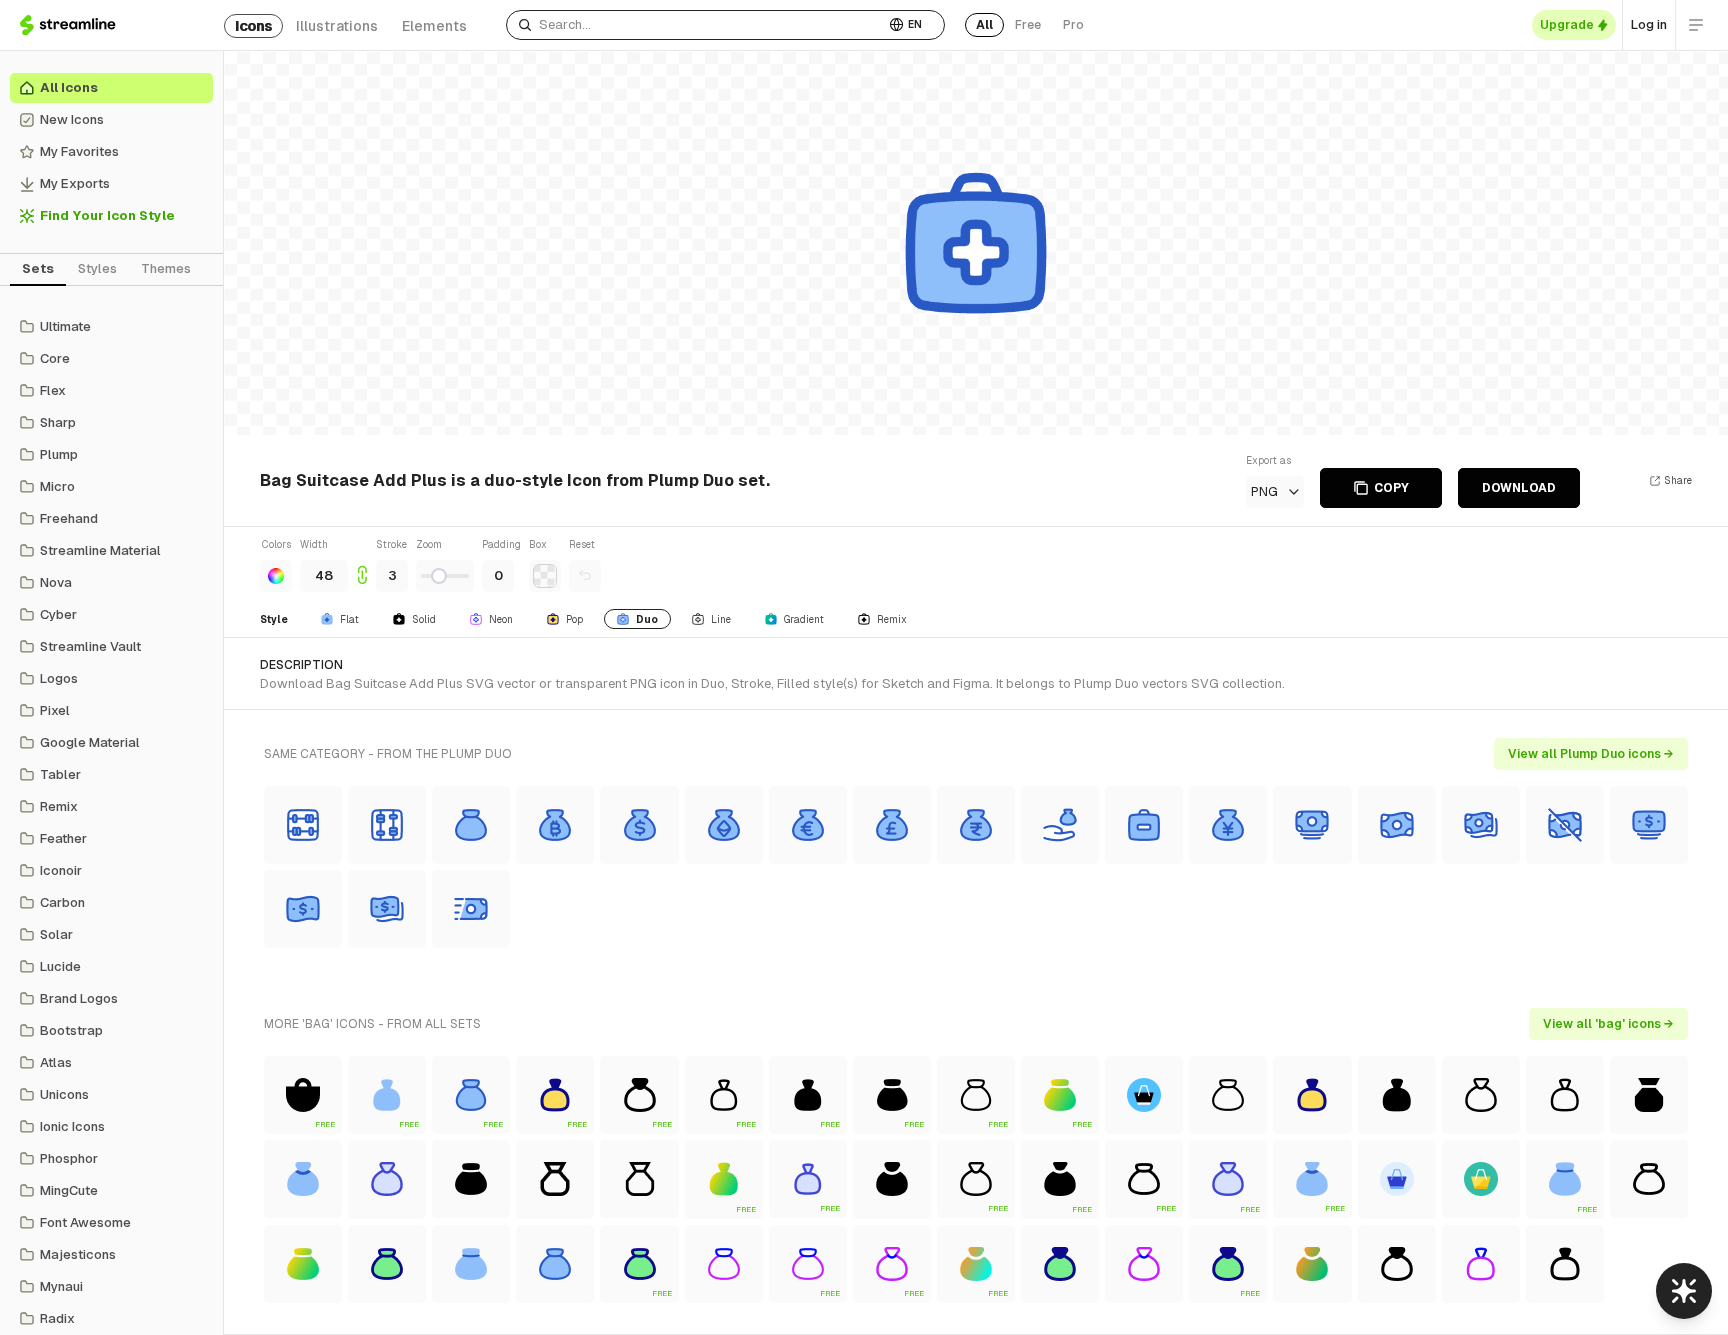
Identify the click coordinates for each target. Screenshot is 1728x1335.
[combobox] (695, 25)
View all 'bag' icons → (1608, 1024)
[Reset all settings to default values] (585, 576)
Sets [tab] (38, 268)
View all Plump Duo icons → (1591, 754)
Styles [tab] (97, 268)
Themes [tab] (166, 268)
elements (434, 26)
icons (253, 26)
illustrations (337, 26)
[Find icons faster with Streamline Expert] (1684, 1291)
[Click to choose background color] (545, 576)
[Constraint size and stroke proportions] (362, 564)
